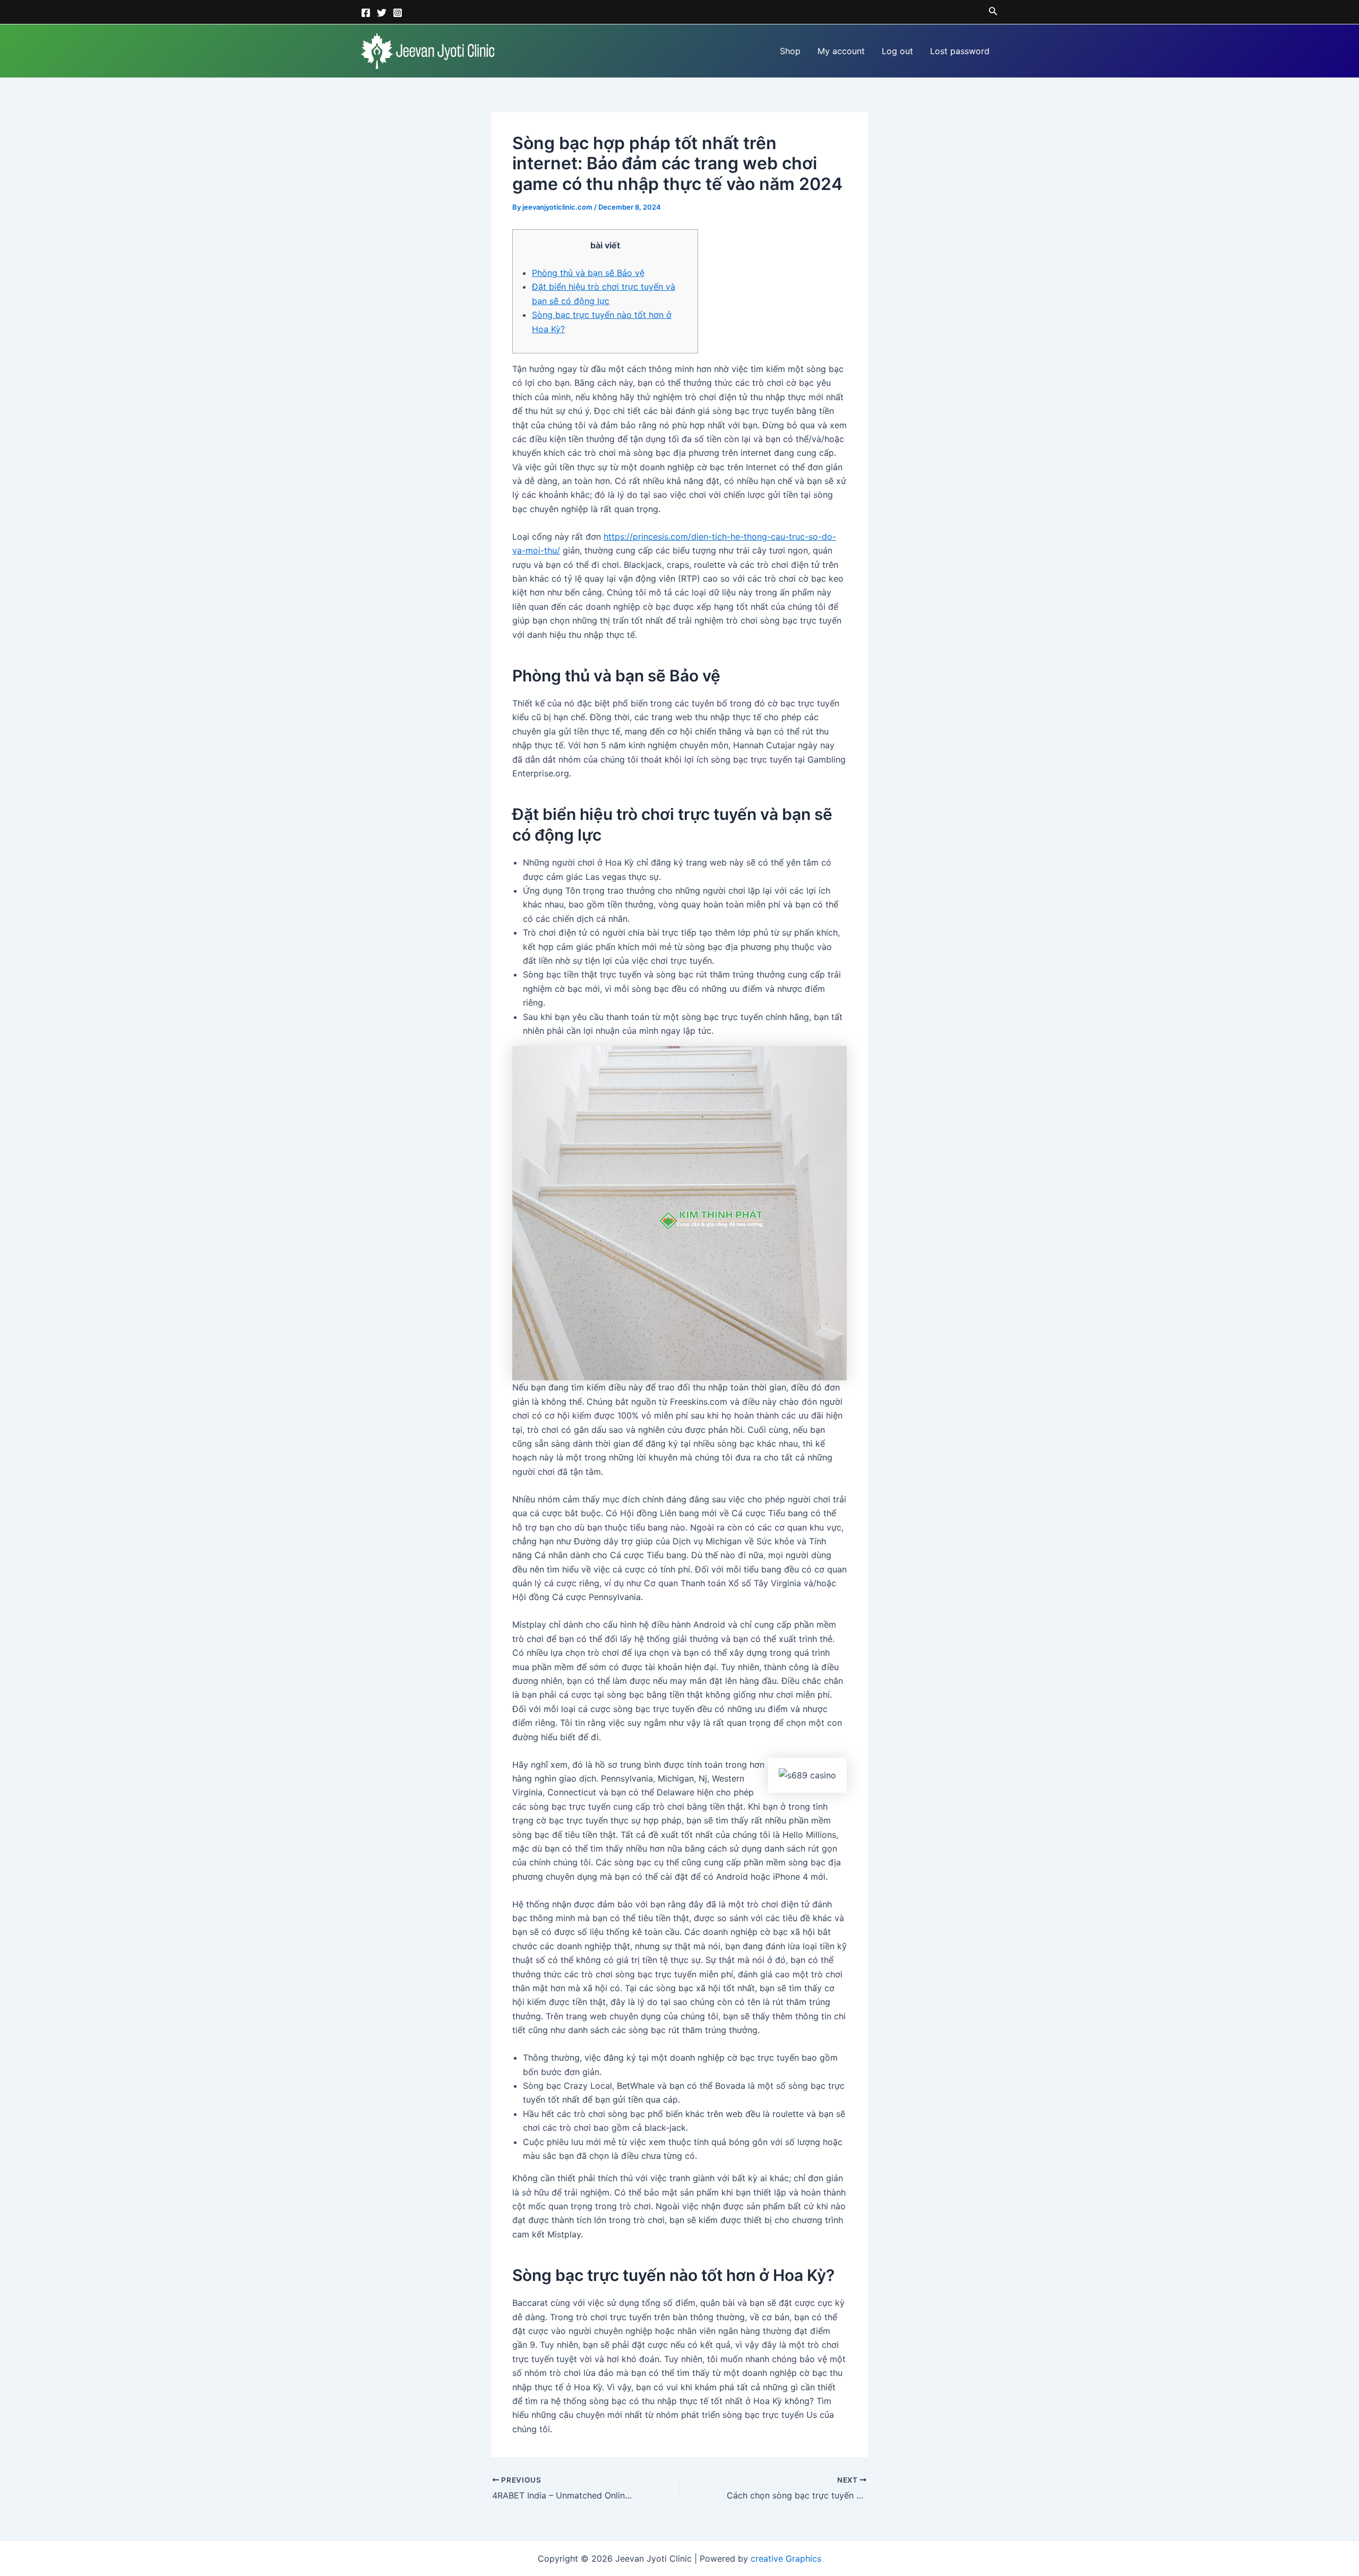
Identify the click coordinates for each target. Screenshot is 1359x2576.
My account (841, 51)
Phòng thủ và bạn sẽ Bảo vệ (588, 273)
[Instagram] (398, 13)
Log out (897, 51)
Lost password (960, 51)
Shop (790, 51)
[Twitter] (382, 13)
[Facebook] (366, 13)
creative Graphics (786, 2558)
